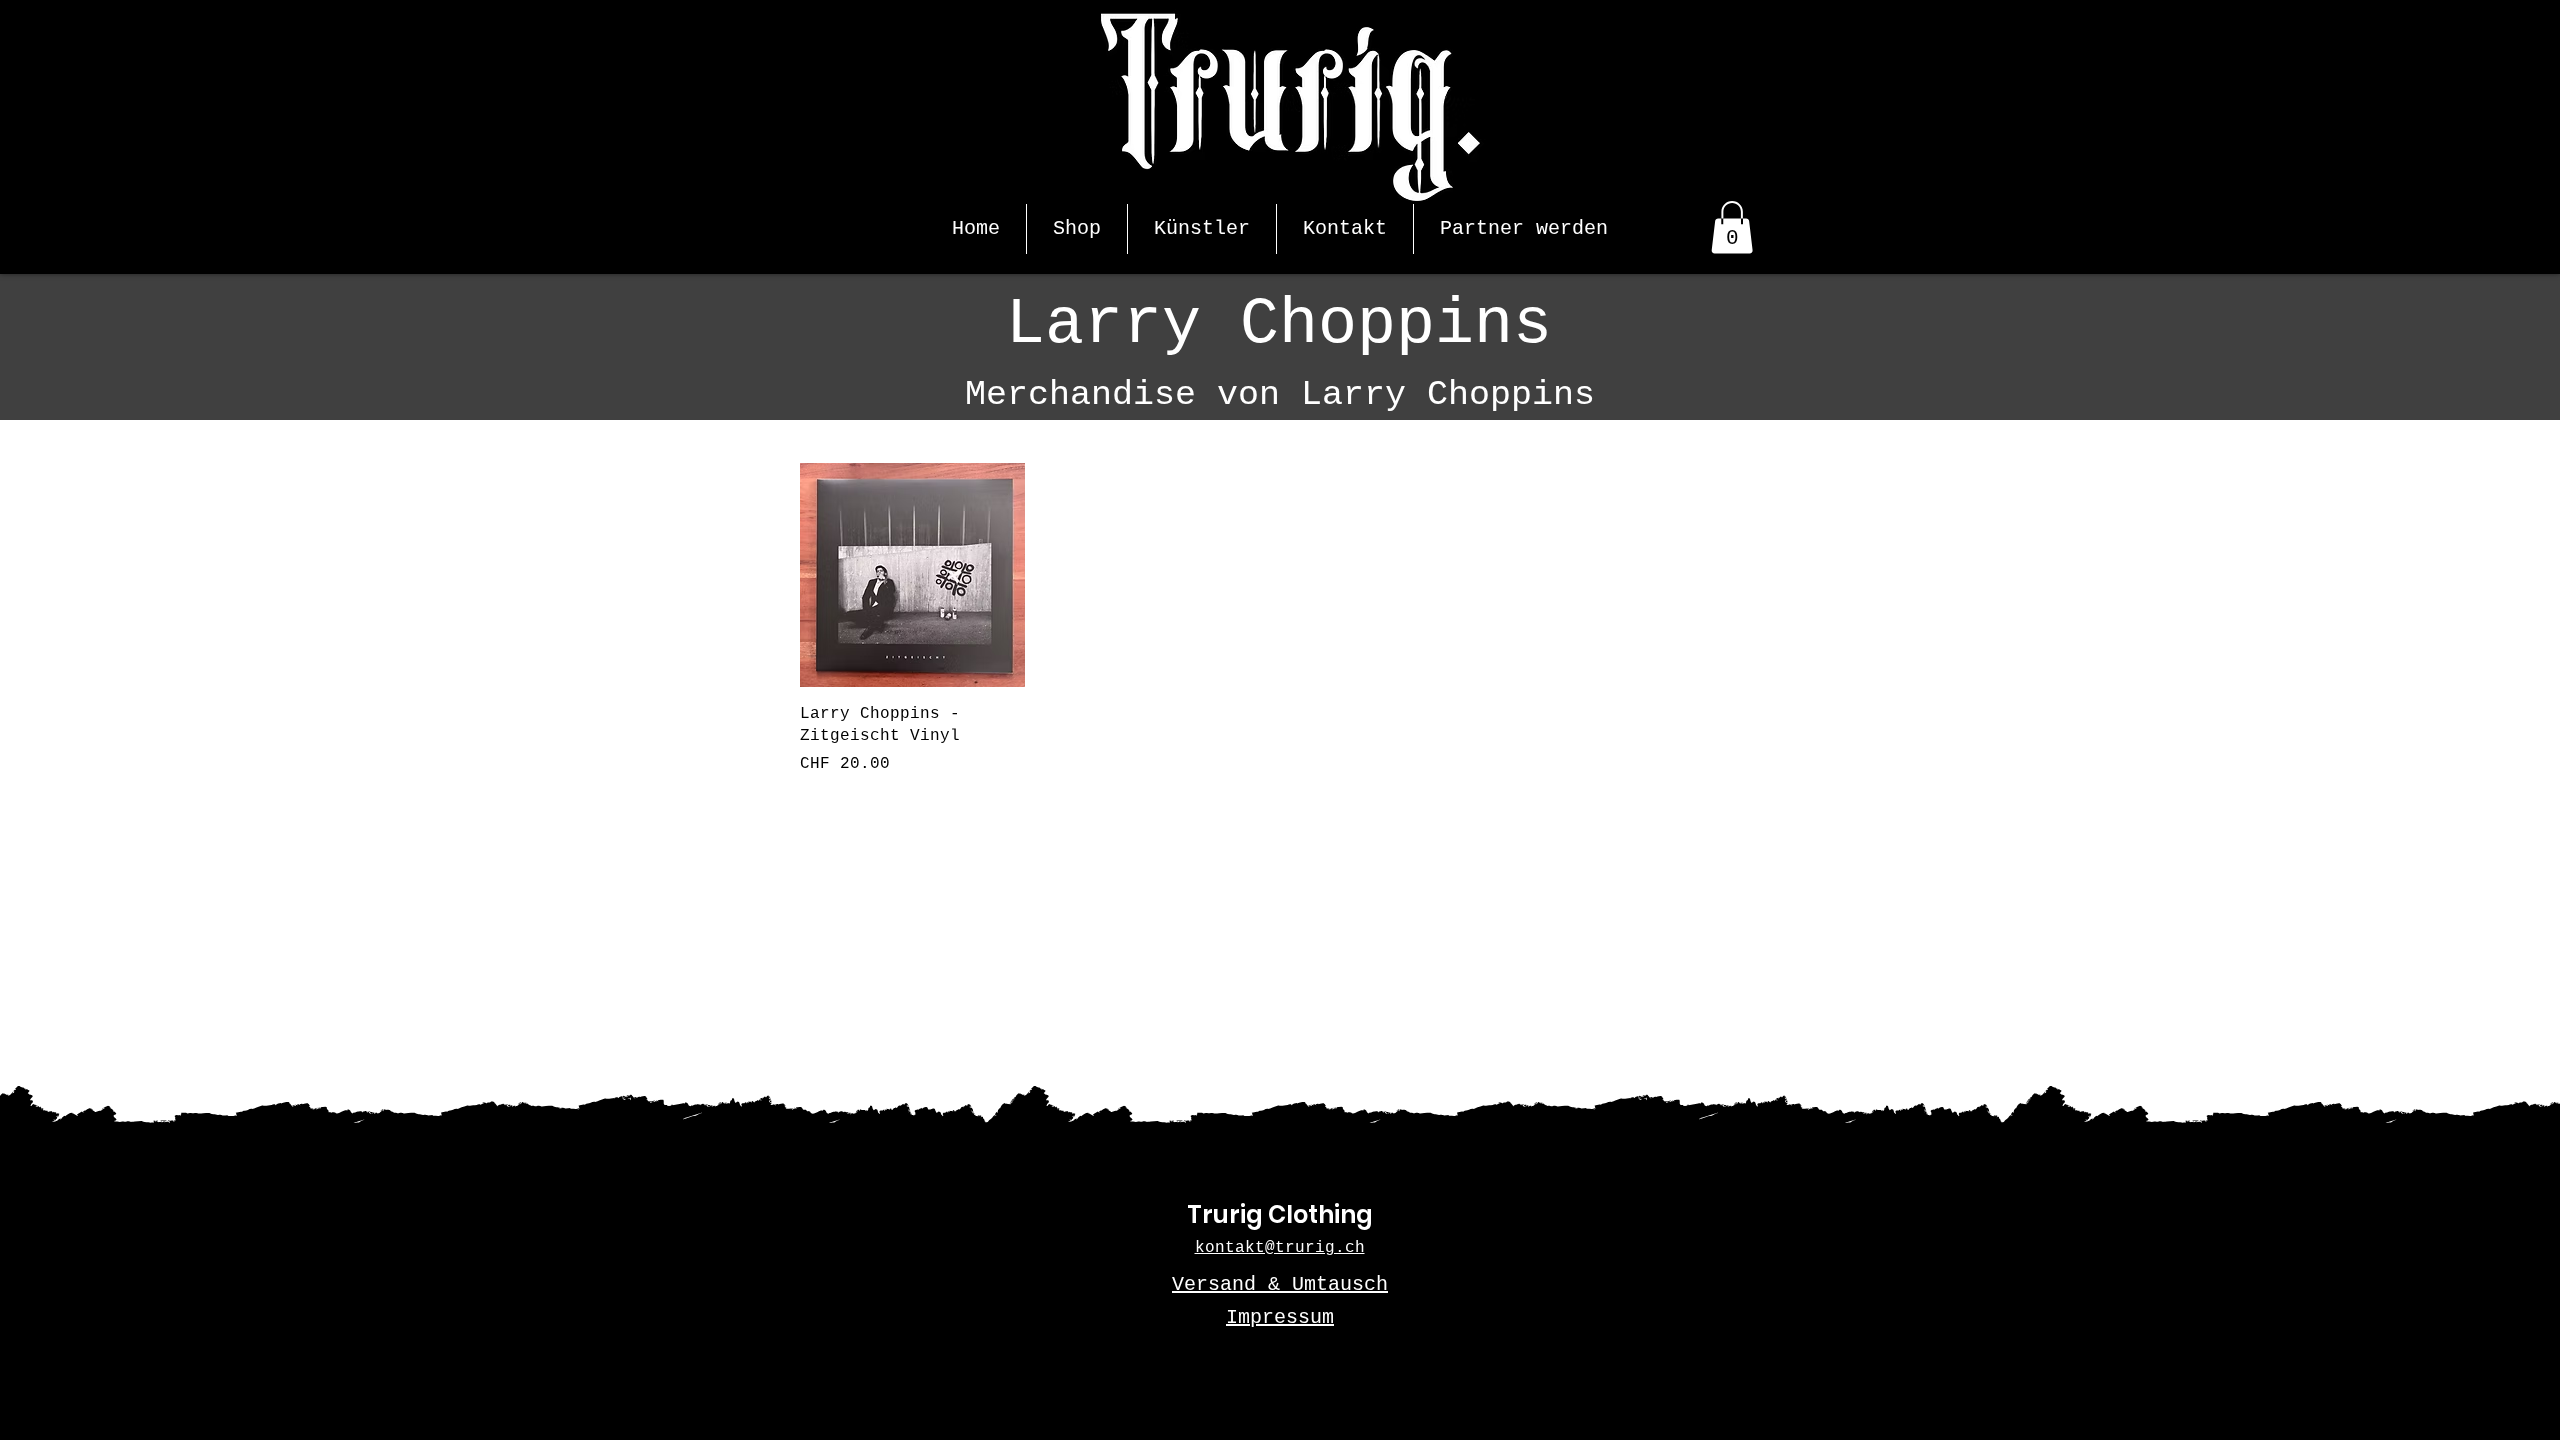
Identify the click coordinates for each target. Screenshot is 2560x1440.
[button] (1732, 227)
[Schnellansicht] (912, 575)
